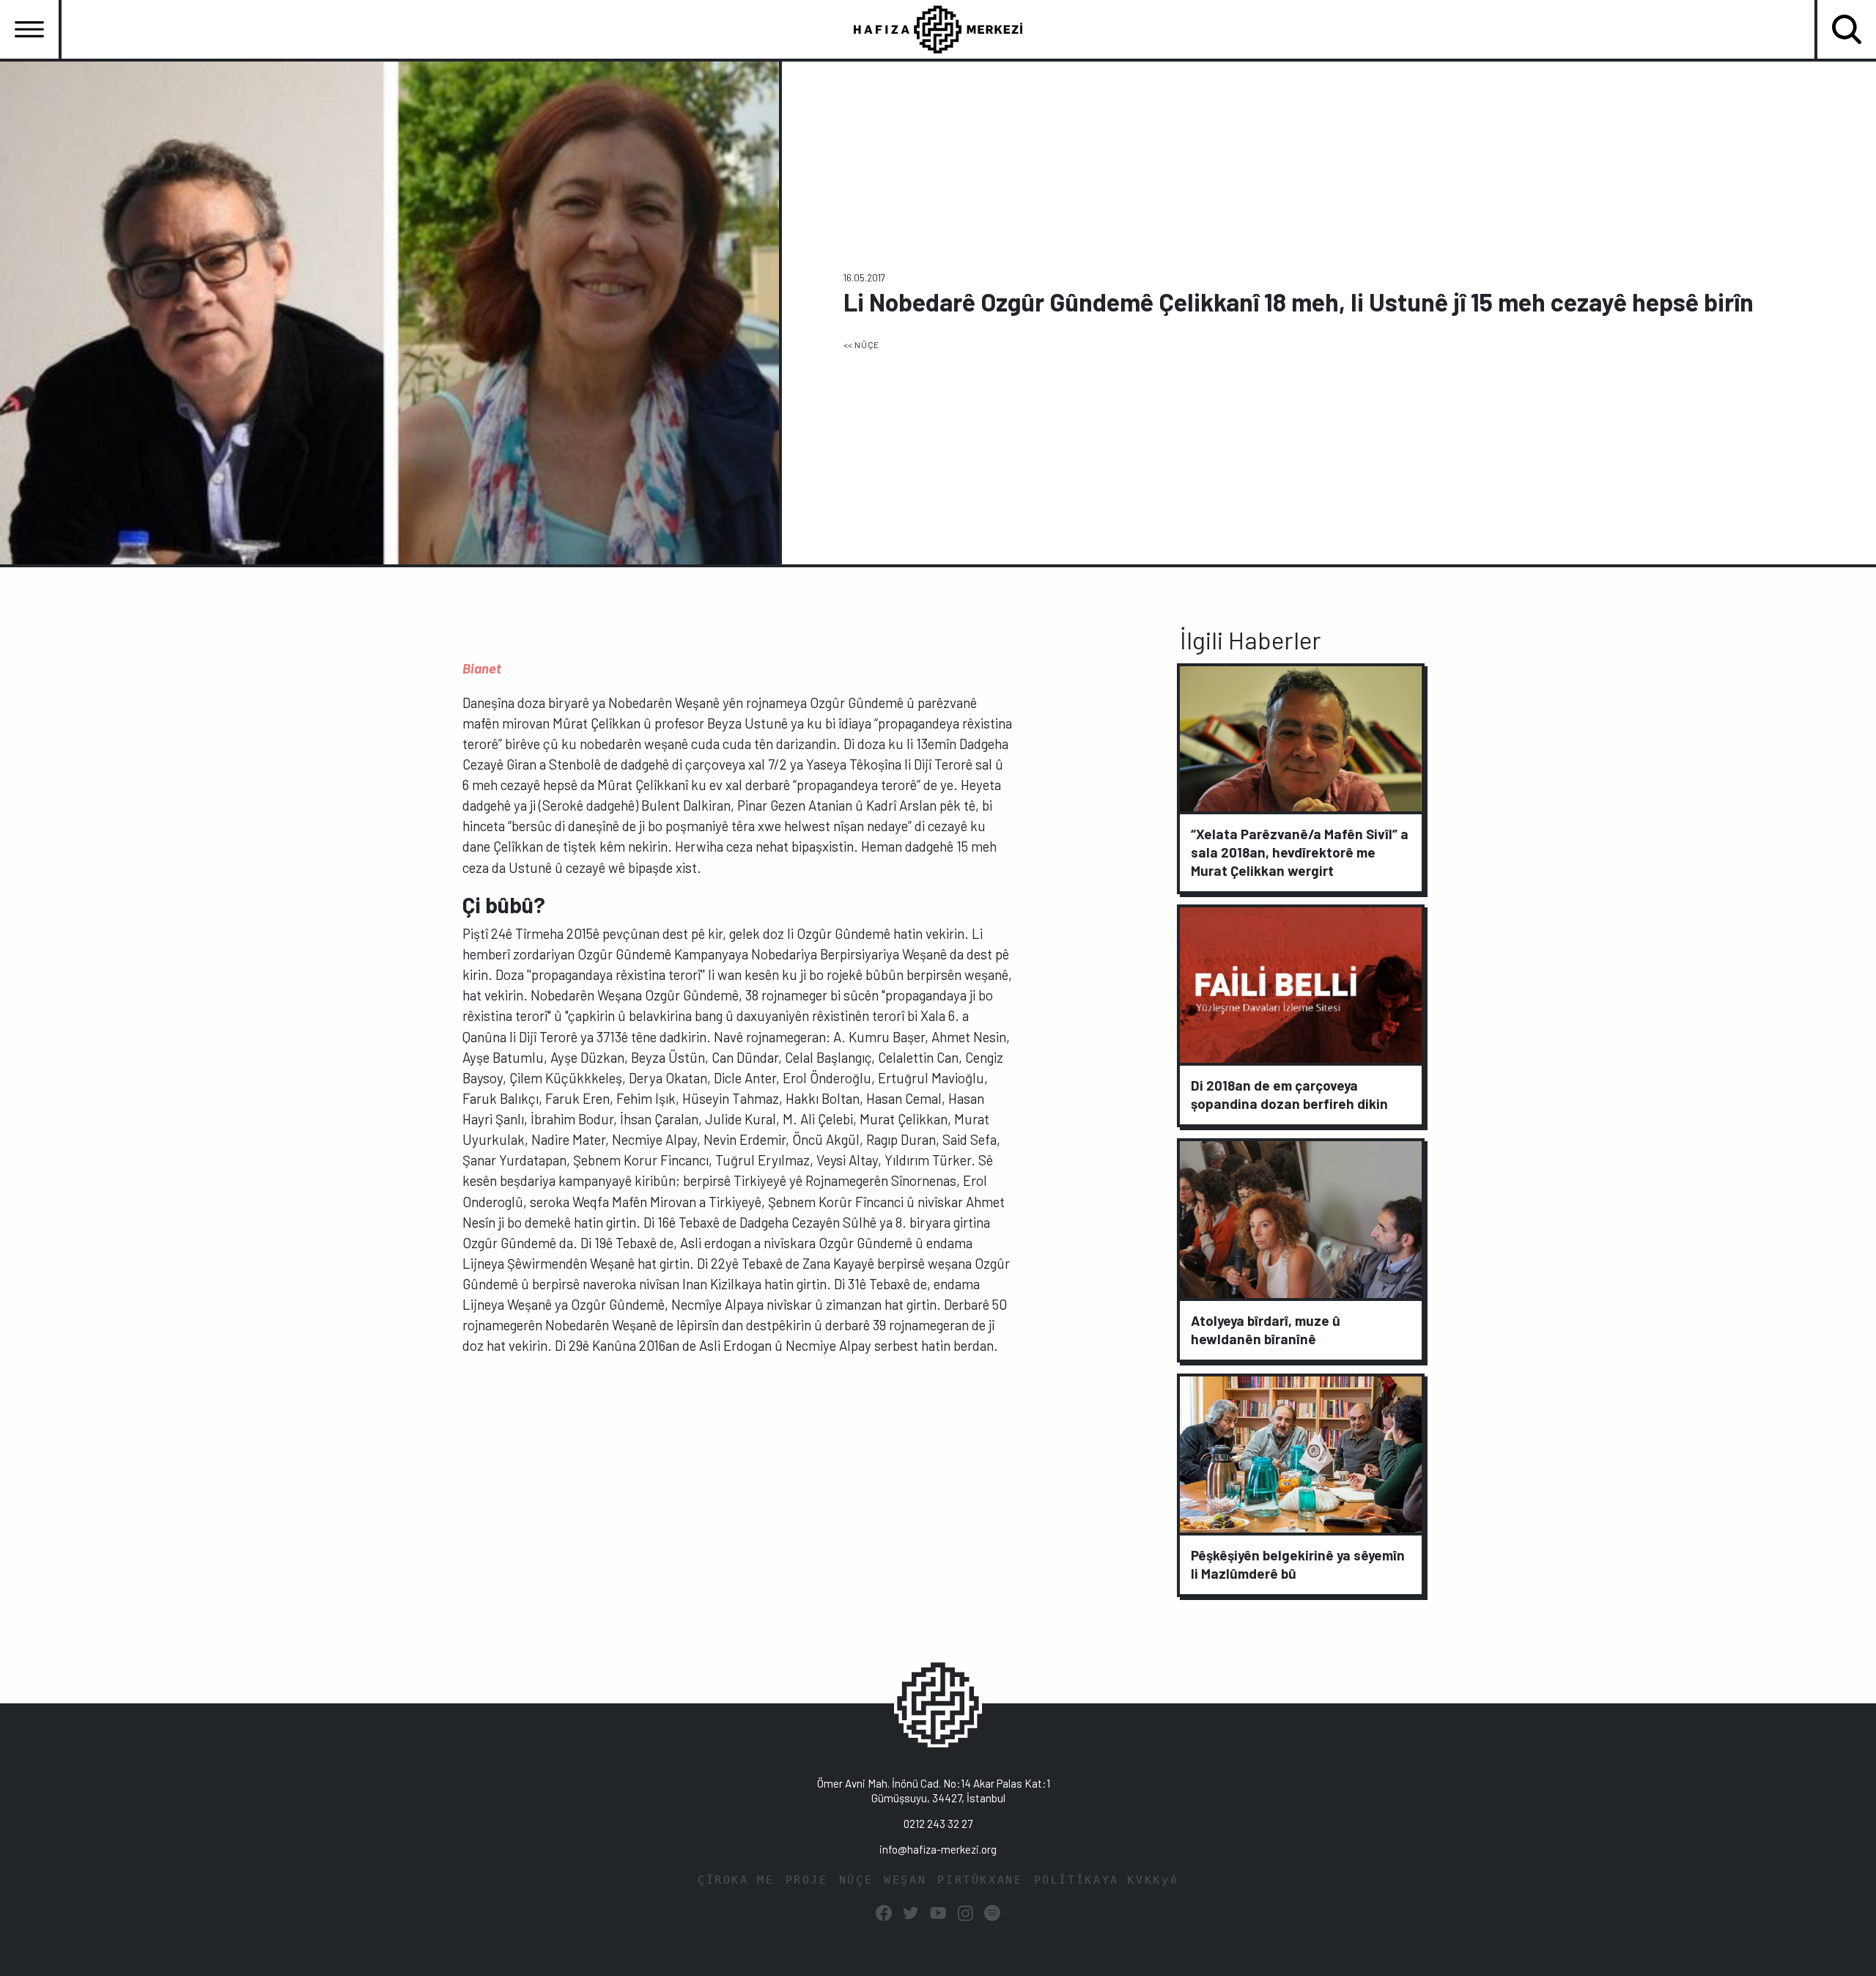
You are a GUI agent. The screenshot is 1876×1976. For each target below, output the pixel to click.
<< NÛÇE (861, 344)
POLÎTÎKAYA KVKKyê (1107, 1880)
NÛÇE (856, 1880)
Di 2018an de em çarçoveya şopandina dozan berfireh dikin (1289, 1094)
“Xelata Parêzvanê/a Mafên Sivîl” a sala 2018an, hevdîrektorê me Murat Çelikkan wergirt (1300, 851)
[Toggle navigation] (29, 29)
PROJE (807, 1880)
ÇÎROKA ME (736, 1880)
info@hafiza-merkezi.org (938, 1849)
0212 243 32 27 (938, 1824)
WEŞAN (905, 1880)
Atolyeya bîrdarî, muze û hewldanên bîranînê (1266, 1330)
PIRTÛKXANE (980, 1880)
